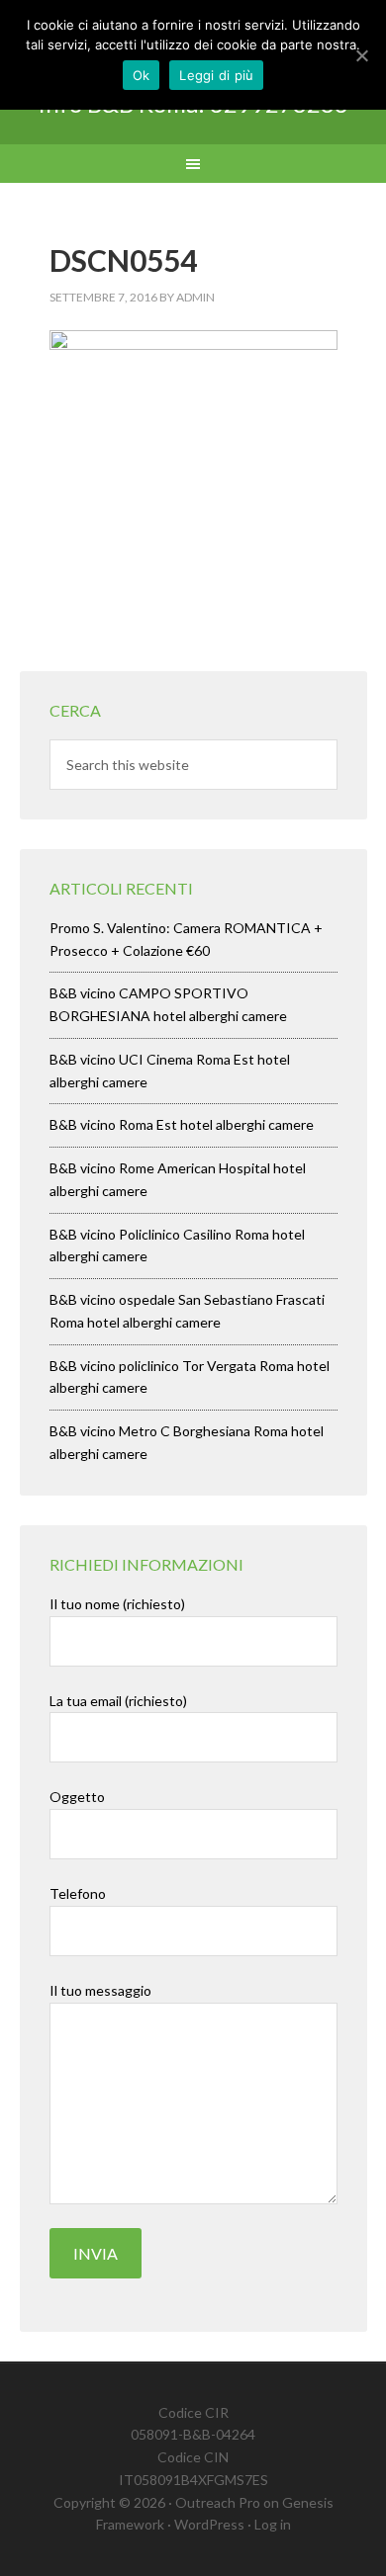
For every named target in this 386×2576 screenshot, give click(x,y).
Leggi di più (216, 75)
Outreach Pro (218, 2502)
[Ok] (361, 55)
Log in (273, 2524)
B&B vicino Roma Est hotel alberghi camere (182, 1124)
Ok (142, 75)
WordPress (209, 2524)
